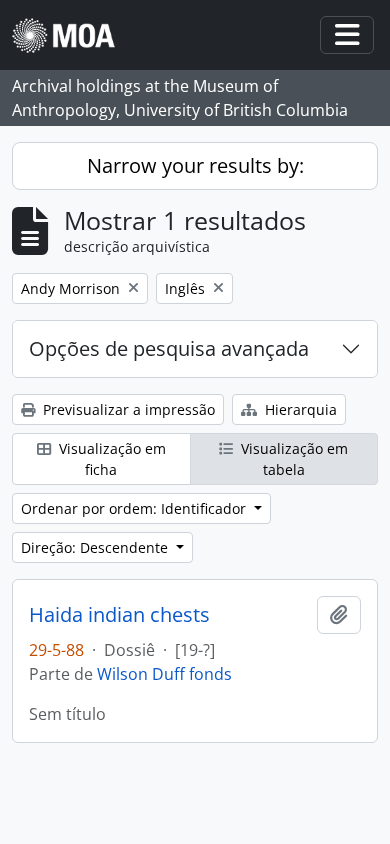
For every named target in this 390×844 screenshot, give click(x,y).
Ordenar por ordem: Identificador (135, 508)
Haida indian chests (119, 615)
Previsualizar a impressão (127, 409)
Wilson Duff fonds (164, 674)
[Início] (71, 35)
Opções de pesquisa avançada (169, 348)
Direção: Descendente (96, 547)
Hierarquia (299, 409)
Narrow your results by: (195, 165)
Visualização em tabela (292, 459)
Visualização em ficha (110, 459)
